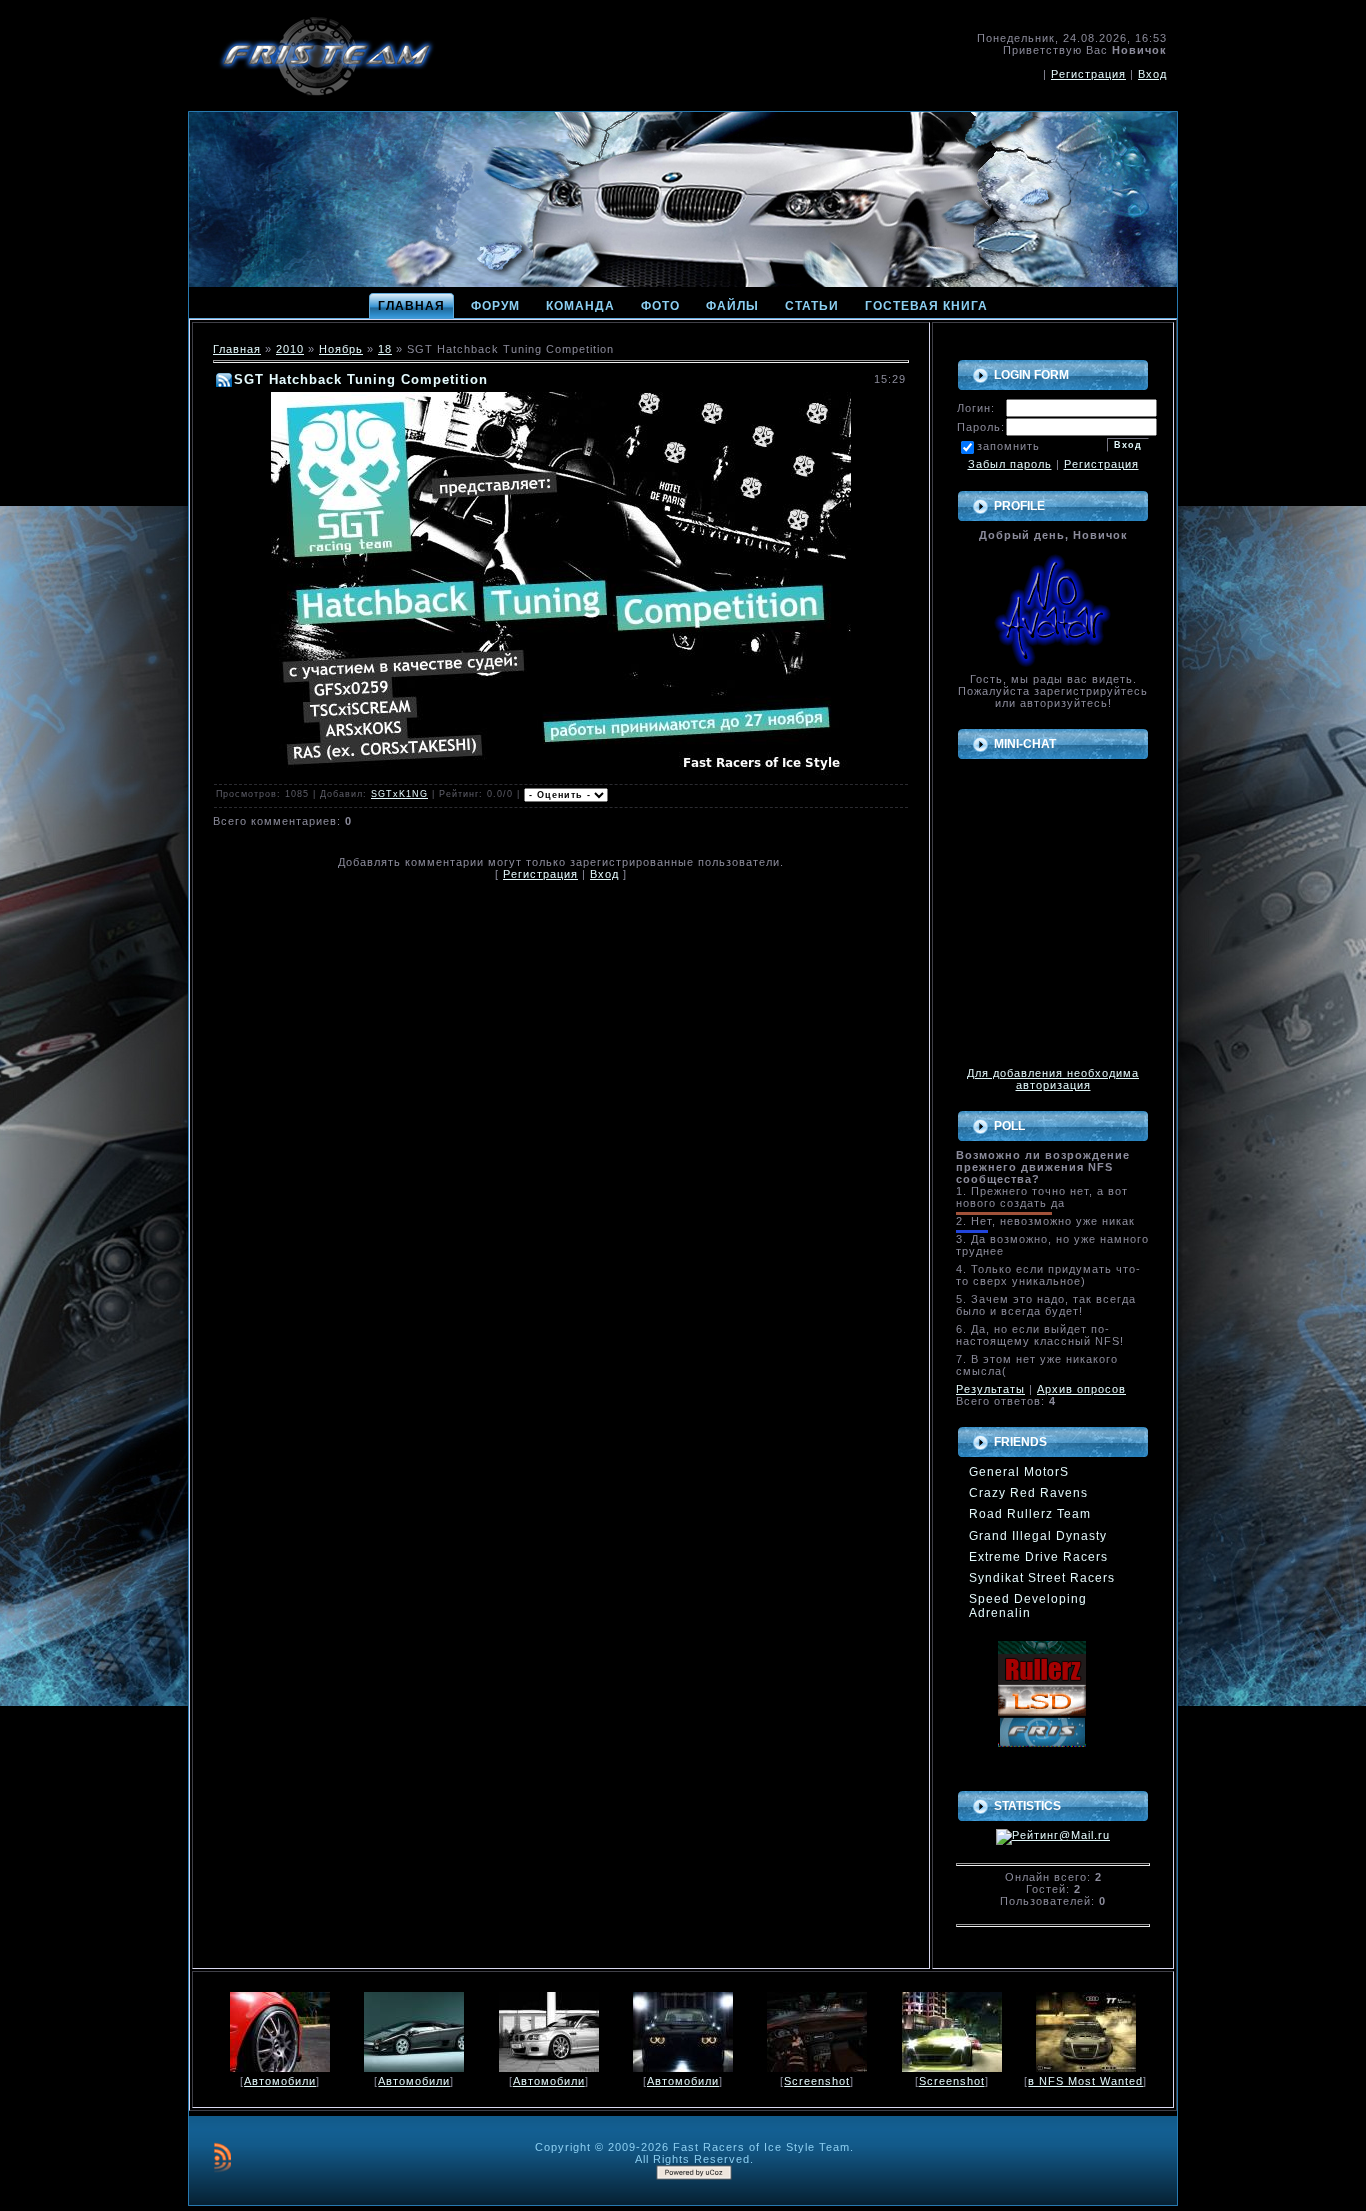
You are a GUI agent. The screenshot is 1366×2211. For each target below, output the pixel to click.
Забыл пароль (1010, 464)
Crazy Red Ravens (1028, 1493)
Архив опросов (1081, 1389)
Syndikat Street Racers (1042, 1578)
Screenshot (817, 2081)
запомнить (1008, 446)
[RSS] (222, 2157)
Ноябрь (341, 349)
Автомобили (280, 2081)
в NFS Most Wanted (1085, 2081)
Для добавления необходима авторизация (1053, 1079)
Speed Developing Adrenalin (1028, 1606)
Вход (1152, 74)
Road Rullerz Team (1030, 1514)
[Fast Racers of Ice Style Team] (1042, 1722)
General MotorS (1019, 1472)
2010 (290, 349)
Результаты (990, 1389)
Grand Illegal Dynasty (1038, 1536)
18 (385, 349)
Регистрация (1088, 74)
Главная (237, 349)
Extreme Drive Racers (1038, 1557)
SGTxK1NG (399, 794)
